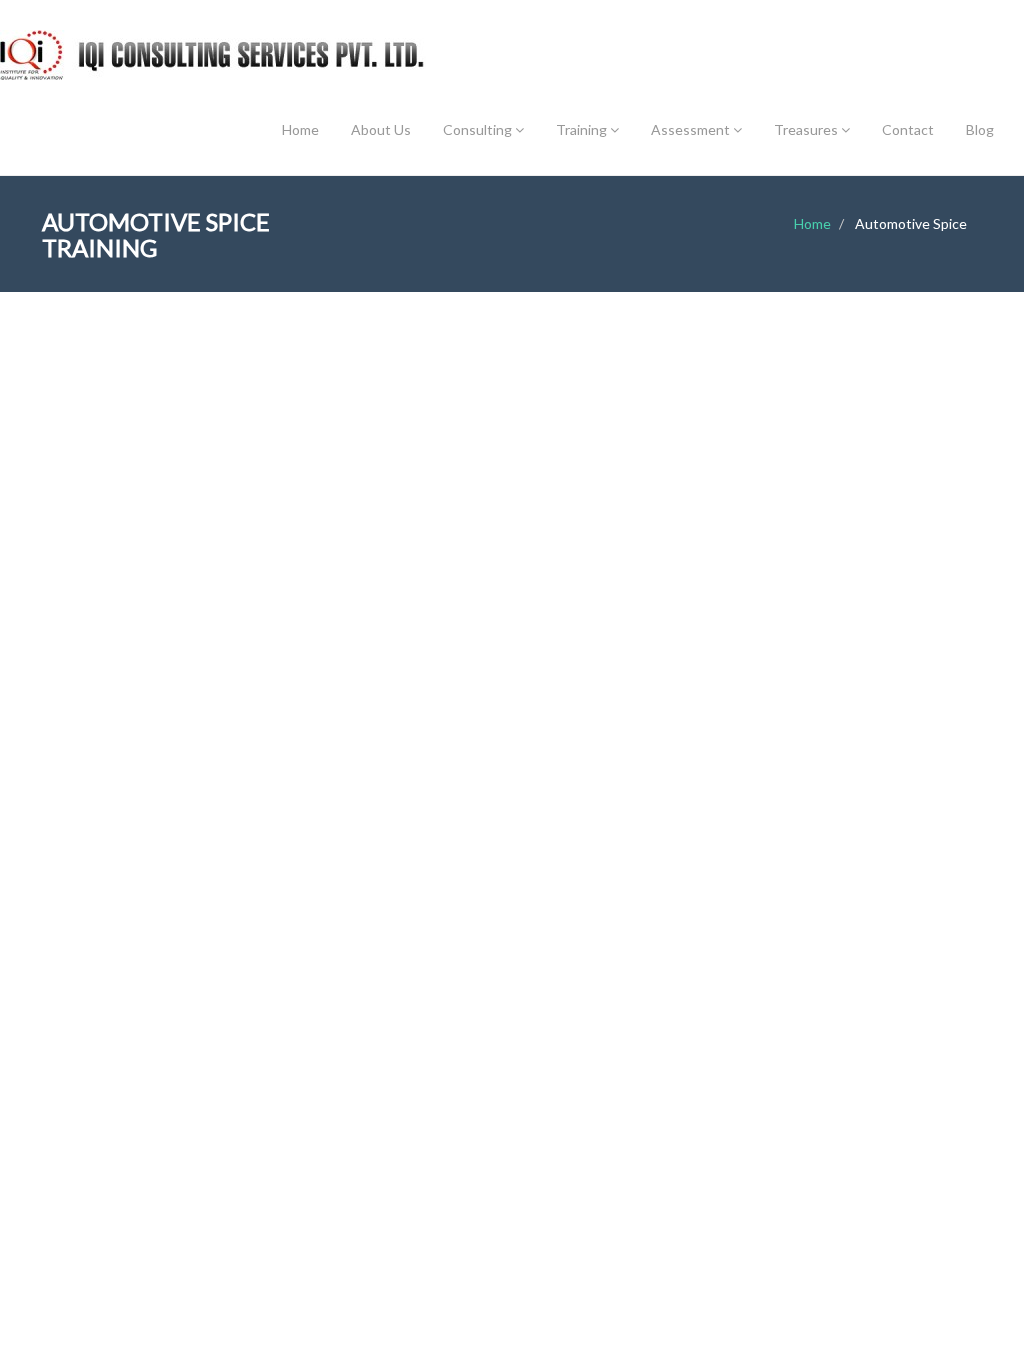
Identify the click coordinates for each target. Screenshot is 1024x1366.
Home (300, 129)
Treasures (807, 129)
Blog (980, 129)
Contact (908, 129)
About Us (381, 129)
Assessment (692, 129)
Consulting (479, 129)
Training (583, 129)
